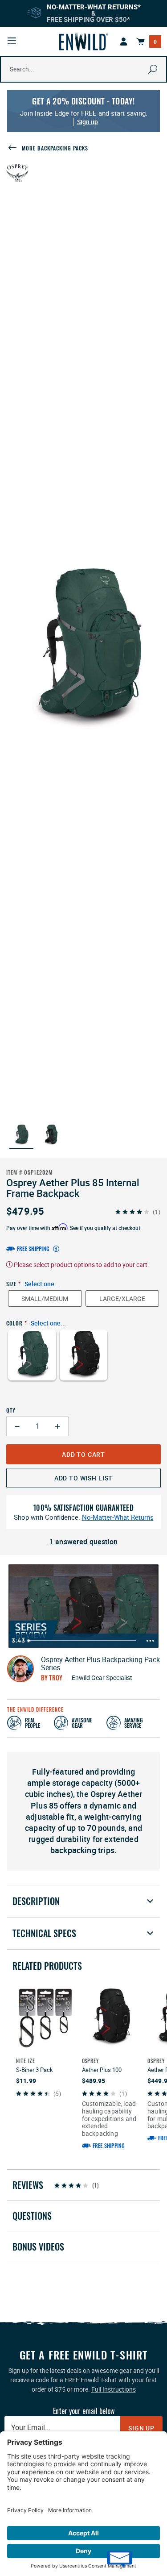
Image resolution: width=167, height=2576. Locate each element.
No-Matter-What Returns (118, 1517)
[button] (21, 1135)
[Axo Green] (32, 1361)
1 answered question (83, 1542)
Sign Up (141, 2428)
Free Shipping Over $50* (88, 19)
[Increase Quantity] (58, 1426)
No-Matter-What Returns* (94, 7)
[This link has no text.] (124, 42)
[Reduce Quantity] (17, 1426)
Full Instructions (114, 2389)
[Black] (84, 1361)
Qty (11, 1410)
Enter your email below (84, 2411)
